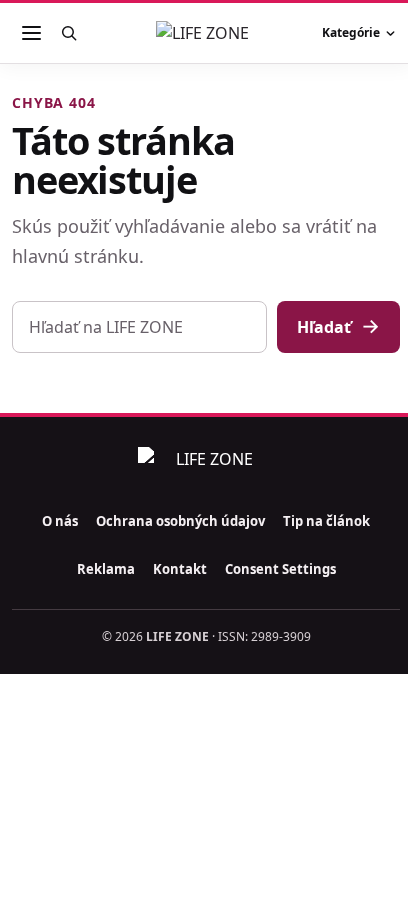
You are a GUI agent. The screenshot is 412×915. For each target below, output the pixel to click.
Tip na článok (326, 521)
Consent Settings (280, 569)
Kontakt (180, 569)
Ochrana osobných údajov (180, 521)
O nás (60, 521)
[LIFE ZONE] (206, 33)
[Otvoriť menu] (31, 33)
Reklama (106, 569)
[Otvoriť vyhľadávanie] (69, 33)
